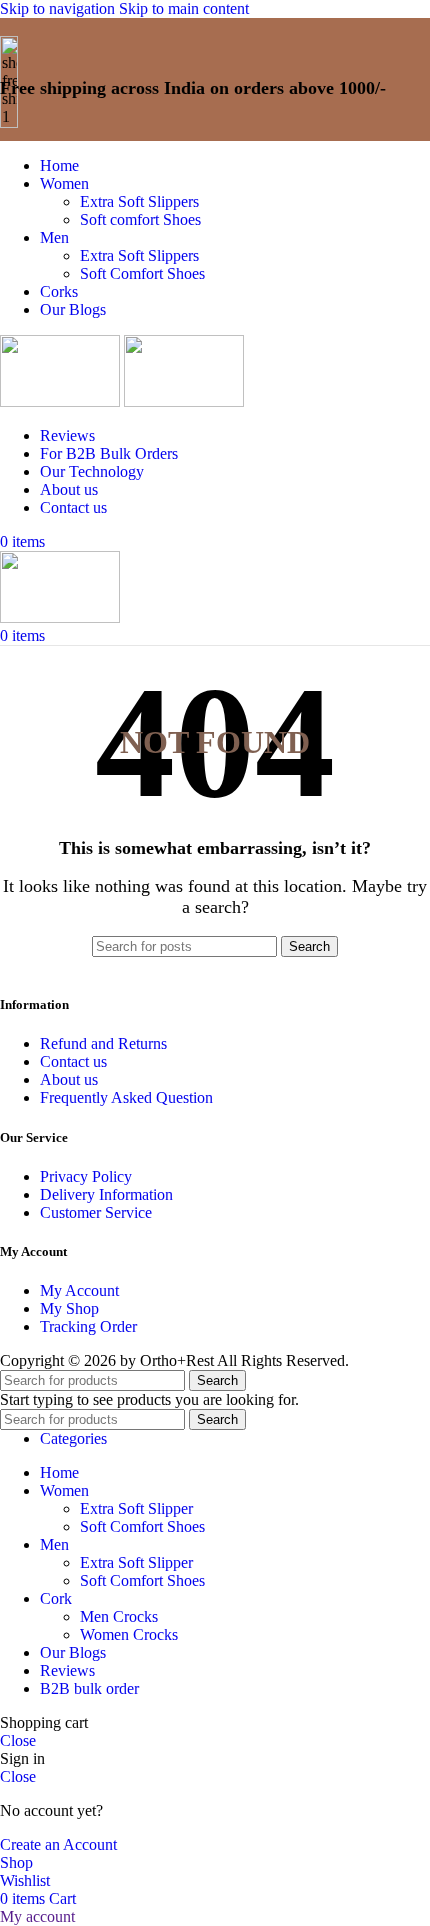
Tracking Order (88, 1326)
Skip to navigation (59, 8)
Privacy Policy (86, 1176)
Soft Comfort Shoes (142, 273)
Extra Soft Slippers (139, 201)
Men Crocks (119, 1616)
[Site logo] (62, 401)
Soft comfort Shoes (140, 219)
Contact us (73, 1061)
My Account (79, 1290)
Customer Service (96, 1212)
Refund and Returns (103, 1043)
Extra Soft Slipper (136, 1508)
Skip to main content (184, 8)
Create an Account (58, 1844)
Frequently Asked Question (126, 1097)
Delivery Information (106, 1194)
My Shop (69, 1308)
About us (69, 1079)
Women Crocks (129, 1634)
